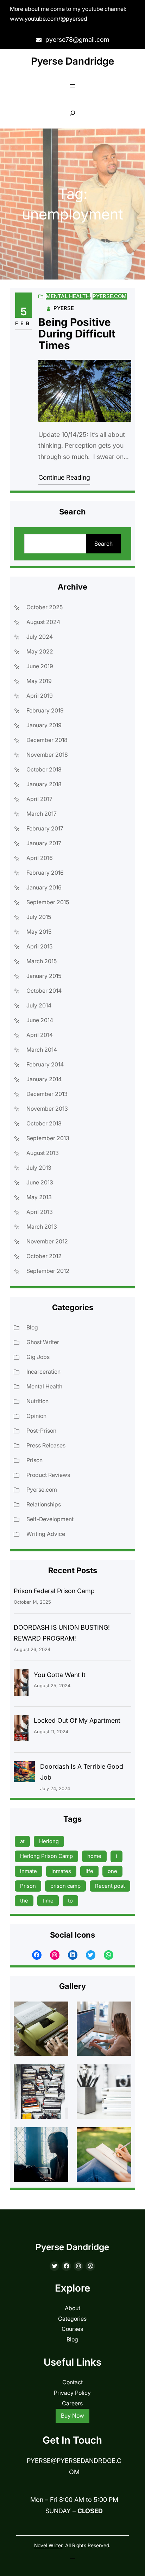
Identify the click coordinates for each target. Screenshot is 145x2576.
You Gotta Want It (60, 1675)
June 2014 (40, 1020)
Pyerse (64, 308)
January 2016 (44, 887)
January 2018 (44, 784)
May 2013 (39, 1197)
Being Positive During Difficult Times (77, 334)
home (94, 1856)
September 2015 (48, 902)
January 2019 (44, 725)
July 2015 (39, 917)
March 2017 (42, 814)
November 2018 (47, 755)
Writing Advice (46, 1534)
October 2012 (44, 1256)
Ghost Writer (43, 1342)
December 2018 (47, 740)
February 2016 (45, 873)
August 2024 (43, 622)
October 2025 (45, 607)
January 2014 (44, 1079)
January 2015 (44, 976)
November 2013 (47, 1109)
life (89, 1871)
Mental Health (68, 296)
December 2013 (47, 1094)
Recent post (110, 1886)
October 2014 (44, 991)
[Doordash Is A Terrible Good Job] (24, 1773)
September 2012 (48, 1271)
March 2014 (42, 1050)
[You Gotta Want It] (21, 1684)
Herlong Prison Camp (46, 1856)
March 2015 (42, 961)
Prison (34, 1460)
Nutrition (37, 1401)
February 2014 (45, 1064)
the (24, 1901)
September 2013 (48, 1138)
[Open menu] (72, 86)
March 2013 (42, 1227)
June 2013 (40, 1182)
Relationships (44, 1504)
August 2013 (43, 1153)
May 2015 (39, 932)
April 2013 (40, 1212)
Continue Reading (64, 477)
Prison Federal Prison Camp (54, 1591)
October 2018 (44, 769)
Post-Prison (41, 1431)
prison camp (65, 1886)
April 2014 (40, 1035)
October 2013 (44, 1123)
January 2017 (44, 843)
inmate (29, 1871)
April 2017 (39, 799)
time (48, 1901)
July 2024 (40, 637)
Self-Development (50, 1519)
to (70, 1901)
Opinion (36, 1416)
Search (103, 544)
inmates (61, 1871)
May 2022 (40, 651)
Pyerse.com (110, 296)
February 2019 (45, 710)
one (112, 1871)
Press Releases (46, 1445)
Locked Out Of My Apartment (77, 1720)
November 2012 (47, 1241)
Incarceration (43, 1372)
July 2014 (39, 1005)
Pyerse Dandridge (72, 61)
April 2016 (40, 858)
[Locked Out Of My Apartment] (21, 1730)
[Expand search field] (73, 113)
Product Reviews (48, 1475)
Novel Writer (48, 2545)
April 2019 (40, 696)
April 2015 (39, 946)
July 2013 (39, 1168)
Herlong (49, 1841)
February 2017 (45, 828)
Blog (32, 1327)
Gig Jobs (38, 1357)
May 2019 (39, 681)
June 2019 (40, 666)
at (22, 1841)
